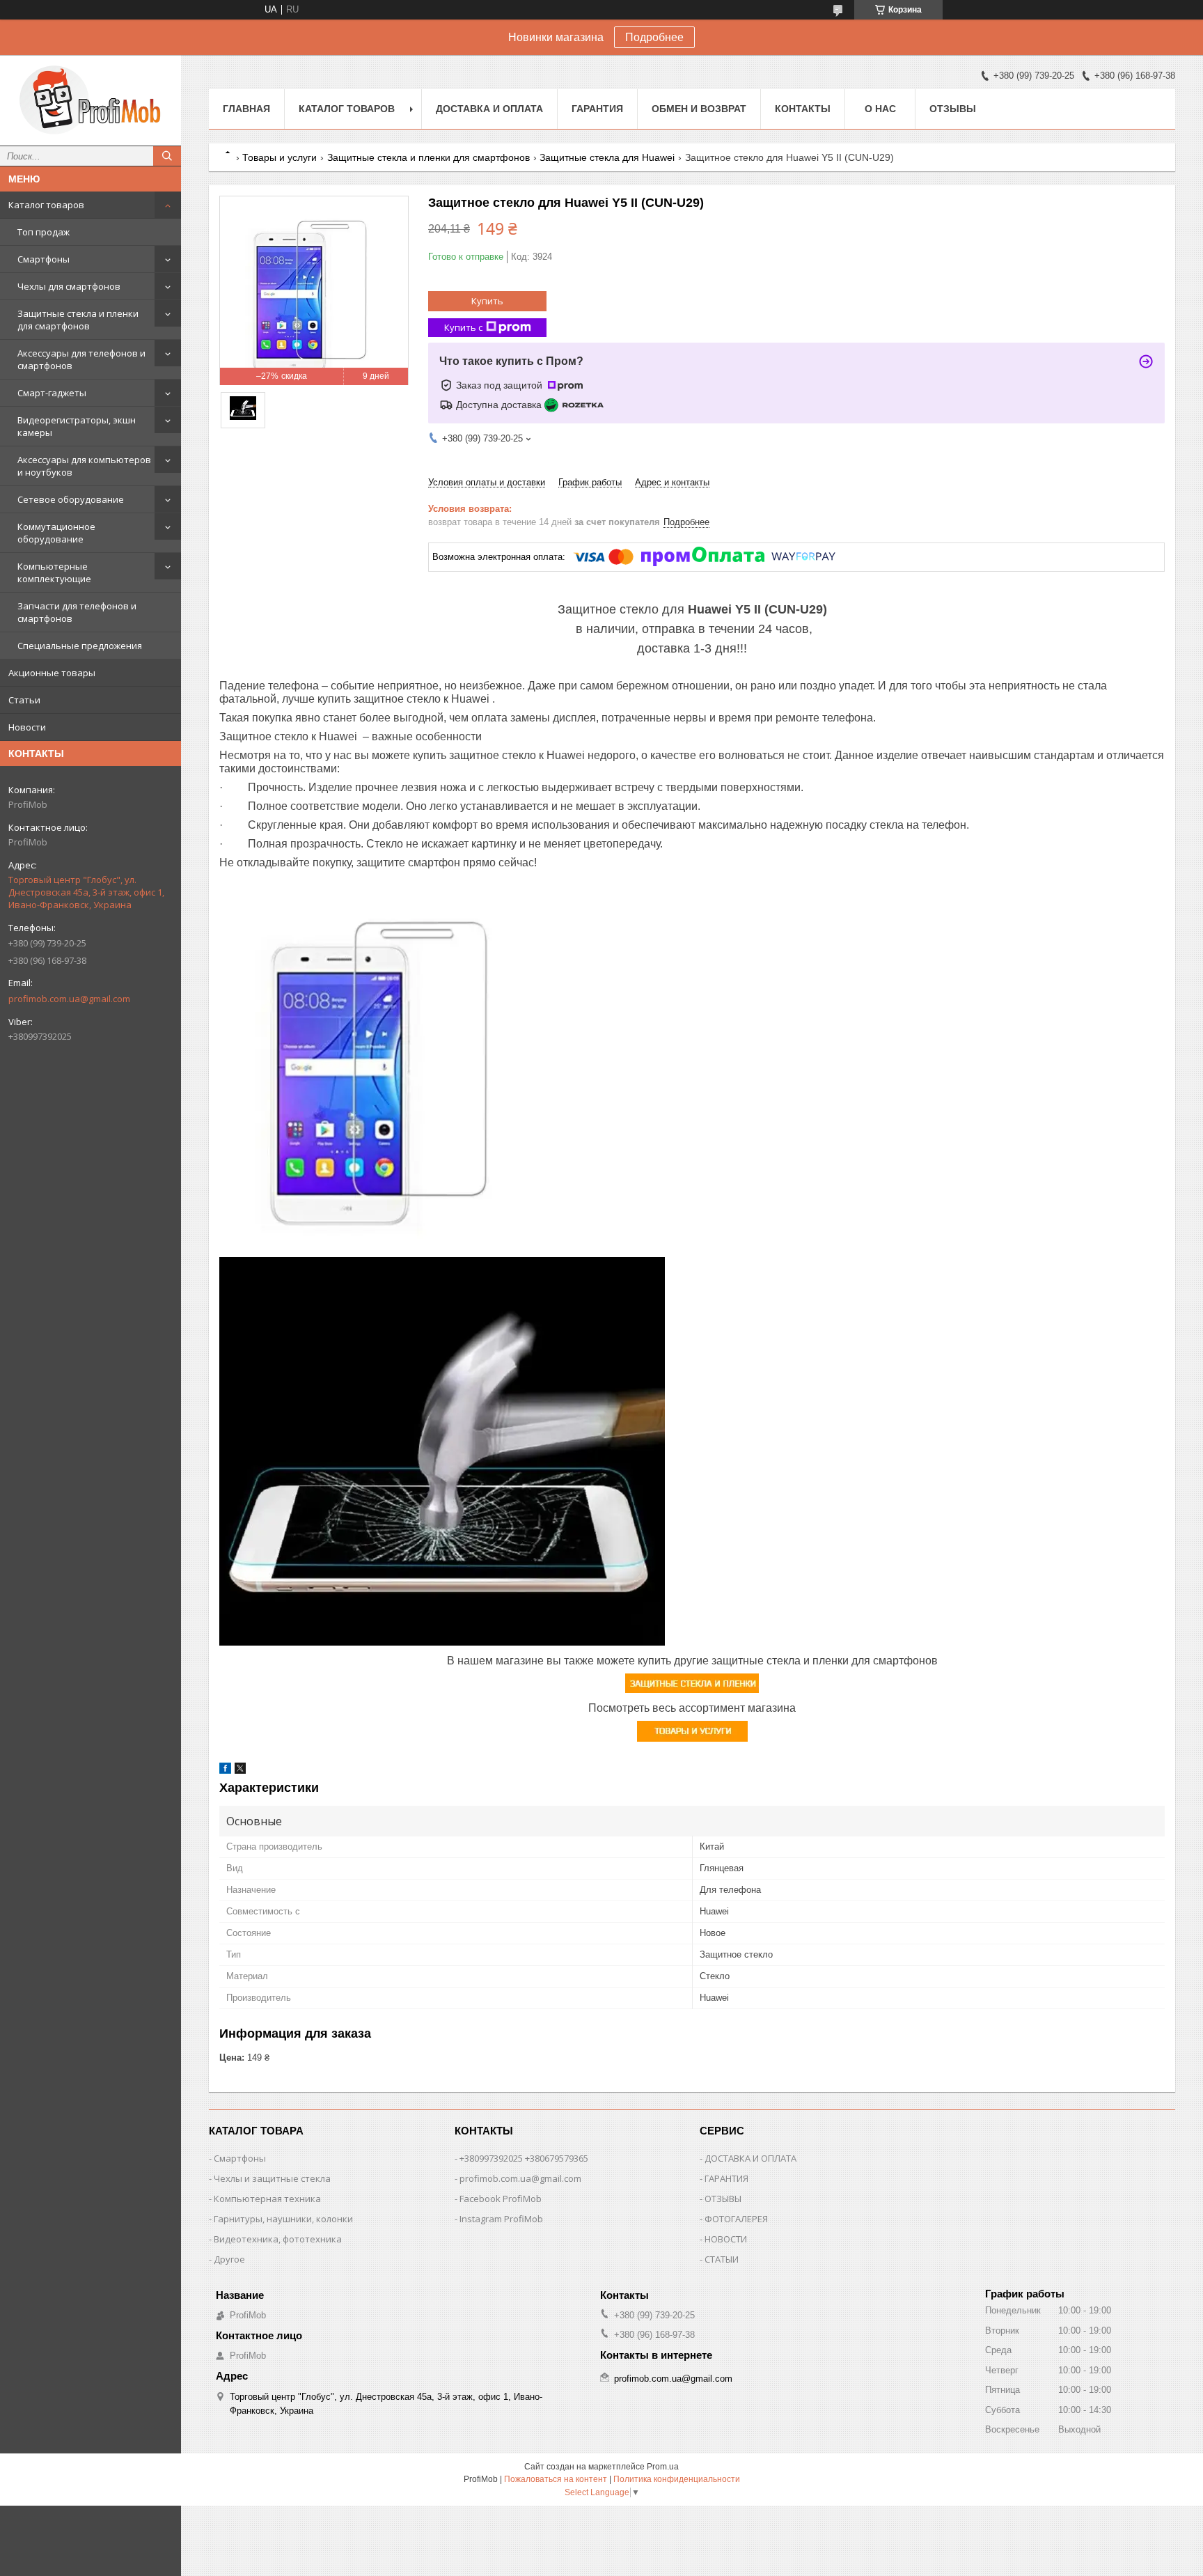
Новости (27, 727)
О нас (880, 109)
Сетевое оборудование (71, 499)
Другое (229, 2259)
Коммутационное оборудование (56, 533)
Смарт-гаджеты (52, 393)
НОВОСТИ (726, 2239)
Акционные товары (52, 673)
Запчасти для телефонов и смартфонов (77, 612)
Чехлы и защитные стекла (272, 2178)
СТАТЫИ (722, 2259)
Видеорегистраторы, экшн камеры (77, 426)
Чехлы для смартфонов (69, 286)
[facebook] (225, 1771)
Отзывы (953, 109)
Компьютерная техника (267, 2199)
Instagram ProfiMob (501, 2219)
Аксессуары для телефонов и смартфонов (81, 359)
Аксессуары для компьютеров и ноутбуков (84, 466)
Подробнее (654, 37)
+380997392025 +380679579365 (524, 2158)
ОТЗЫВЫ (723, 2199)
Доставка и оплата (489, 109)
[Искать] (167, 156)
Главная (246, 109)
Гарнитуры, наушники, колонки (283, 2219)
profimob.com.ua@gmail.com (69, 999)
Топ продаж (44, 232)
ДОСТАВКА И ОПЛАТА (750, 2158)
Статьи (24, 700)
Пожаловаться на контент (556, 2479)
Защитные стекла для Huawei (607, 157)
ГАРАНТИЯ (726, 2178)
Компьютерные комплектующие (54, 572)
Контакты (803, 109)
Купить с (463, 327)
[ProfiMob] (91, 100)
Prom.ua (663, 2467)
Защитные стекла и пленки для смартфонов (78, 320)
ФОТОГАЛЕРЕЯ (736, 2219)
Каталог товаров (46, 205)
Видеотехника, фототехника (278, 2239)
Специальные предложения (80, 646)
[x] (240, 1771)
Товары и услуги (280, 157)
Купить (487, 301)
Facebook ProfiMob (501, 2199)
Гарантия (597, 109)
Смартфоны (44, 259)
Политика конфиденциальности (677, 2479)
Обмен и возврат (699, 109)
